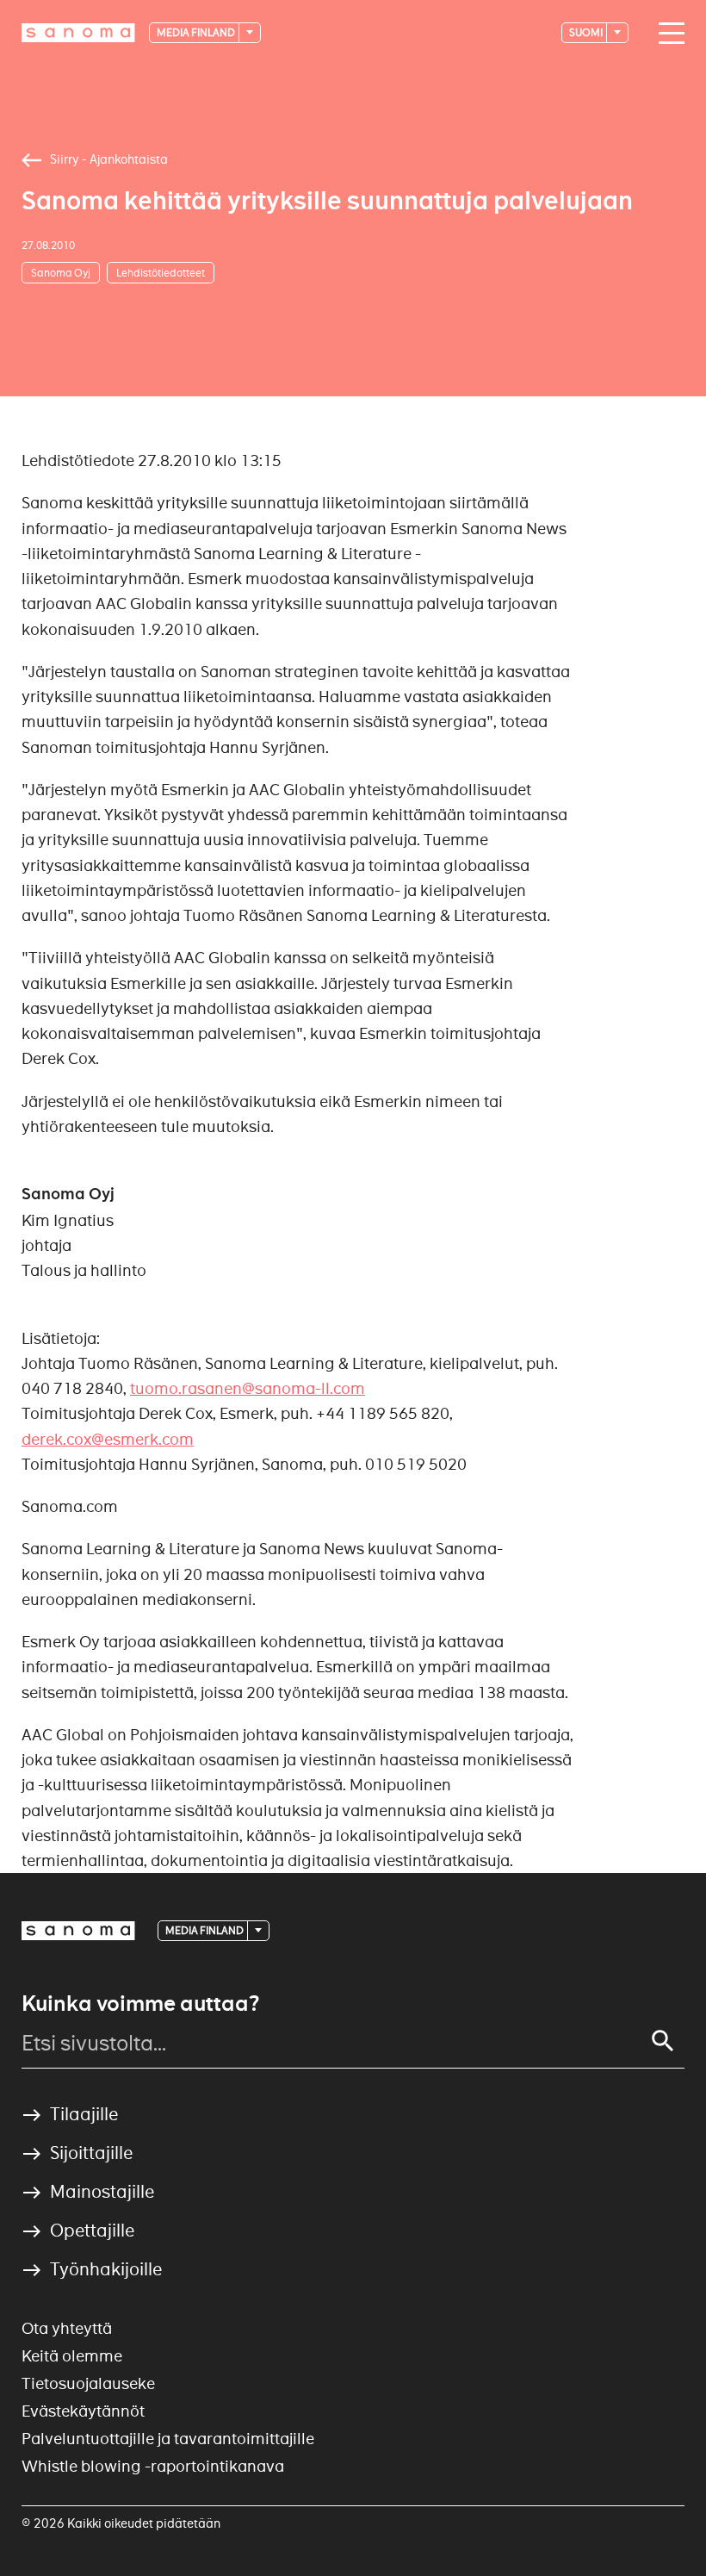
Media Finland (197, 32)
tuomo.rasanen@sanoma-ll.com (248, 1388)
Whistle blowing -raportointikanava (153, 2466)
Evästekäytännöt (83, 2411)
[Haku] (663, 2041)
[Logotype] (78, 1931)
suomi (587, 32)
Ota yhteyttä (67, 2328)
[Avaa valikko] (667, 34)
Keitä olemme (72, 2356)
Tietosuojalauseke (88, 2383)
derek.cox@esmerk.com (108, 1439)
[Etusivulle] (78, 33)
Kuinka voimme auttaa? (140, 2004)
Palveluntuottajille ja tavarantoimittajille (168, 2439)
